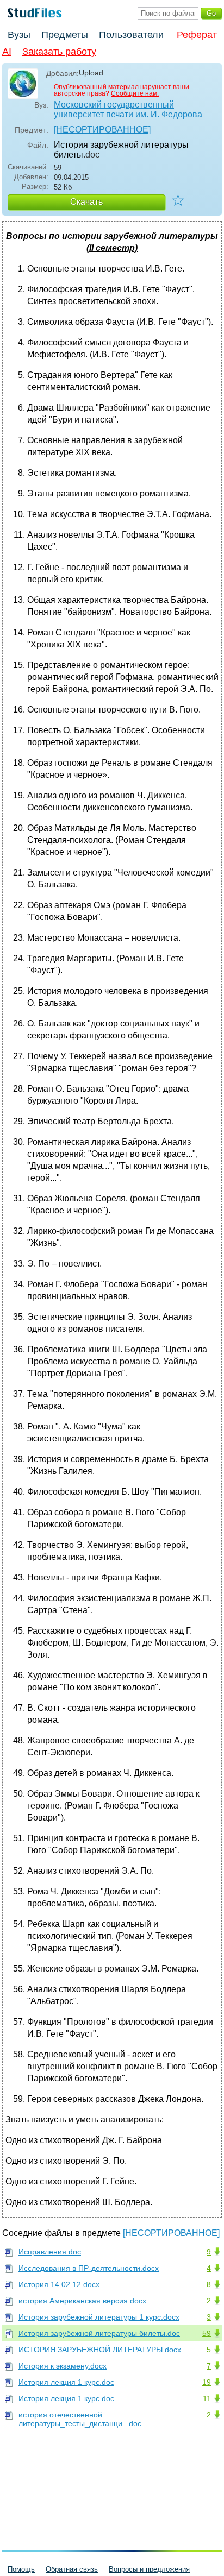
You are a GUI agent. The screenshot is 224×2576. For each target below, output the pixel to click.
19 (207, 2382)
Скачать (86, 202)
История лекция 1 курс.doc (66, 2382)
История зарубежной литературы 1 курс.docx (99, 2317)
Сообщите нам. (135, 93)
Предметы (65, 35)
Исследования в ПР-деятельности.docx (89, 2268)
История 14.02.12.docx (59, 2284)
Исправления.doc (50, 2252)
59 (207, 2333)
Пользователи (131, 35)
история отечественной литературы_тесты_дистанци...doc (80, 2419)
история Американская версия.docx (82, 2301)
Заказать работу (59, 52)
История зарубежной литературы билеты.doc (99, 2333)
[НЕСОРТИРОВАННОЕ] (102, 130)
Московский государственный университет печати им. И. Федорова (128, 109)
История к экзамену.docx (63, 2366)
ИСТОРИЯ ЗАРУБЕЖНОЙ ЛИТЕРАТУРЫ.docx (100, 2350)
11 (207, 2398)
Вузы (19, 35)
